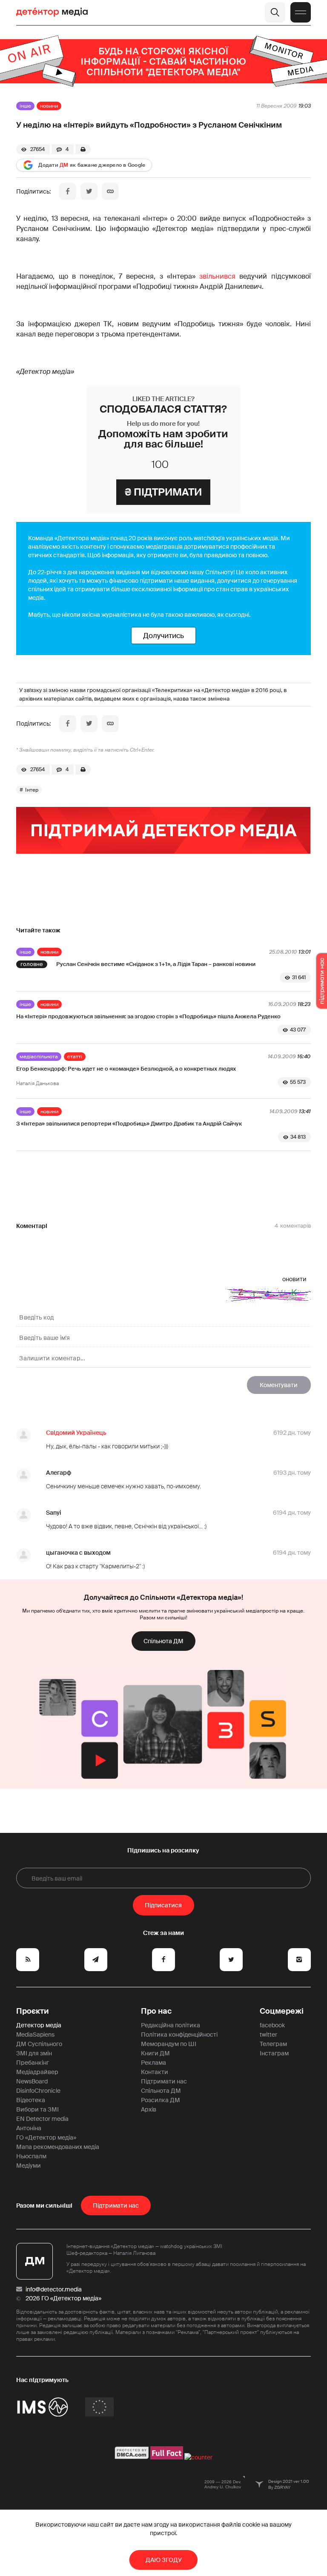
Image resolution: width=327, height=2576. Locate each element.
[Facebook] (68, 191)
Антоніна (29, 2128)
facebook (272, 2025)
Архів (149, 2109)
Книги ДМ (155, 2053)
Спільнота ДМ (163, 1641)
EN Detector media (42, 2119)
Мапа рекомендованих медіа (58, 2147)
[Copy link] (110, 191)
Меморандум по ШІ (169, 2044)
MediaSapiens (35, 2035)
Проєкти (33, 2011)
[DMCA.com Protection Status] (132, 2457)
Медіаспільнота (39, 1057)
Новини (49, 106)
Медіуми (29, 2166)
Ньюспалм (31, 2156)
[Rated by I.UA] (198, 2457)
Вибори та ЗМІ (37, 2109)
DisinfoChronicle (38, 2091)
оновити (294, 1279)
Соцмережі (282, 2011)
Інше (25, 106)
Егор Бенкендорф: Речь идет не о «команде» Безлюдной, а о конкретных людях (126, 1069)
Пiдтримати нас (116, 2206)
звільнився (217, 276)
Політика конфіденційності (179, 2035)
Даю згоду (164, 2560)
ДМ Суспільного (39, 2044)
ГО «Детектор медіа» (46, 2137)
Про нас (156, 2011)
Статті (75, 1057)
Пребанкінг (33, 2063)
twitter (268, 2035)
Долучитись (163, 635)
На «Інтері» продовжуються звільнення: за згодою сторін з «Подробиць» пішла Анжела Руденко (148, 1016)
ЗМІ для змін (34, 2053)
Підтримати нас (164, 2081)
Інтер (32, 790)
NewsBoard (32, 2081)
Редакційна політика (171, 2025)
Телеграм (273, 2044)
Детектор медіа (39, 2025)
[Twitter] (89, 191)
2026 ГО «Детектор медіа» (63, 2298)
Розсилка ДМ (161, 2100)
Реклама (153, 2063)
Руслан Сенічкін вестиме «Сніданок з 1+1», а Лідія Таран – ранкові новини (156, 964)
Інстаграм (274, 2053)
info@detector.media (54, 2289)
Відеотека (31, 2100)
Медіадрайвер (37, 2072)
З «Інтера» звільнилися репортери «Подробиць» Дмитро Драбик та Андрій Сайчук (129, 1124)
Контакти (155, 2072)
